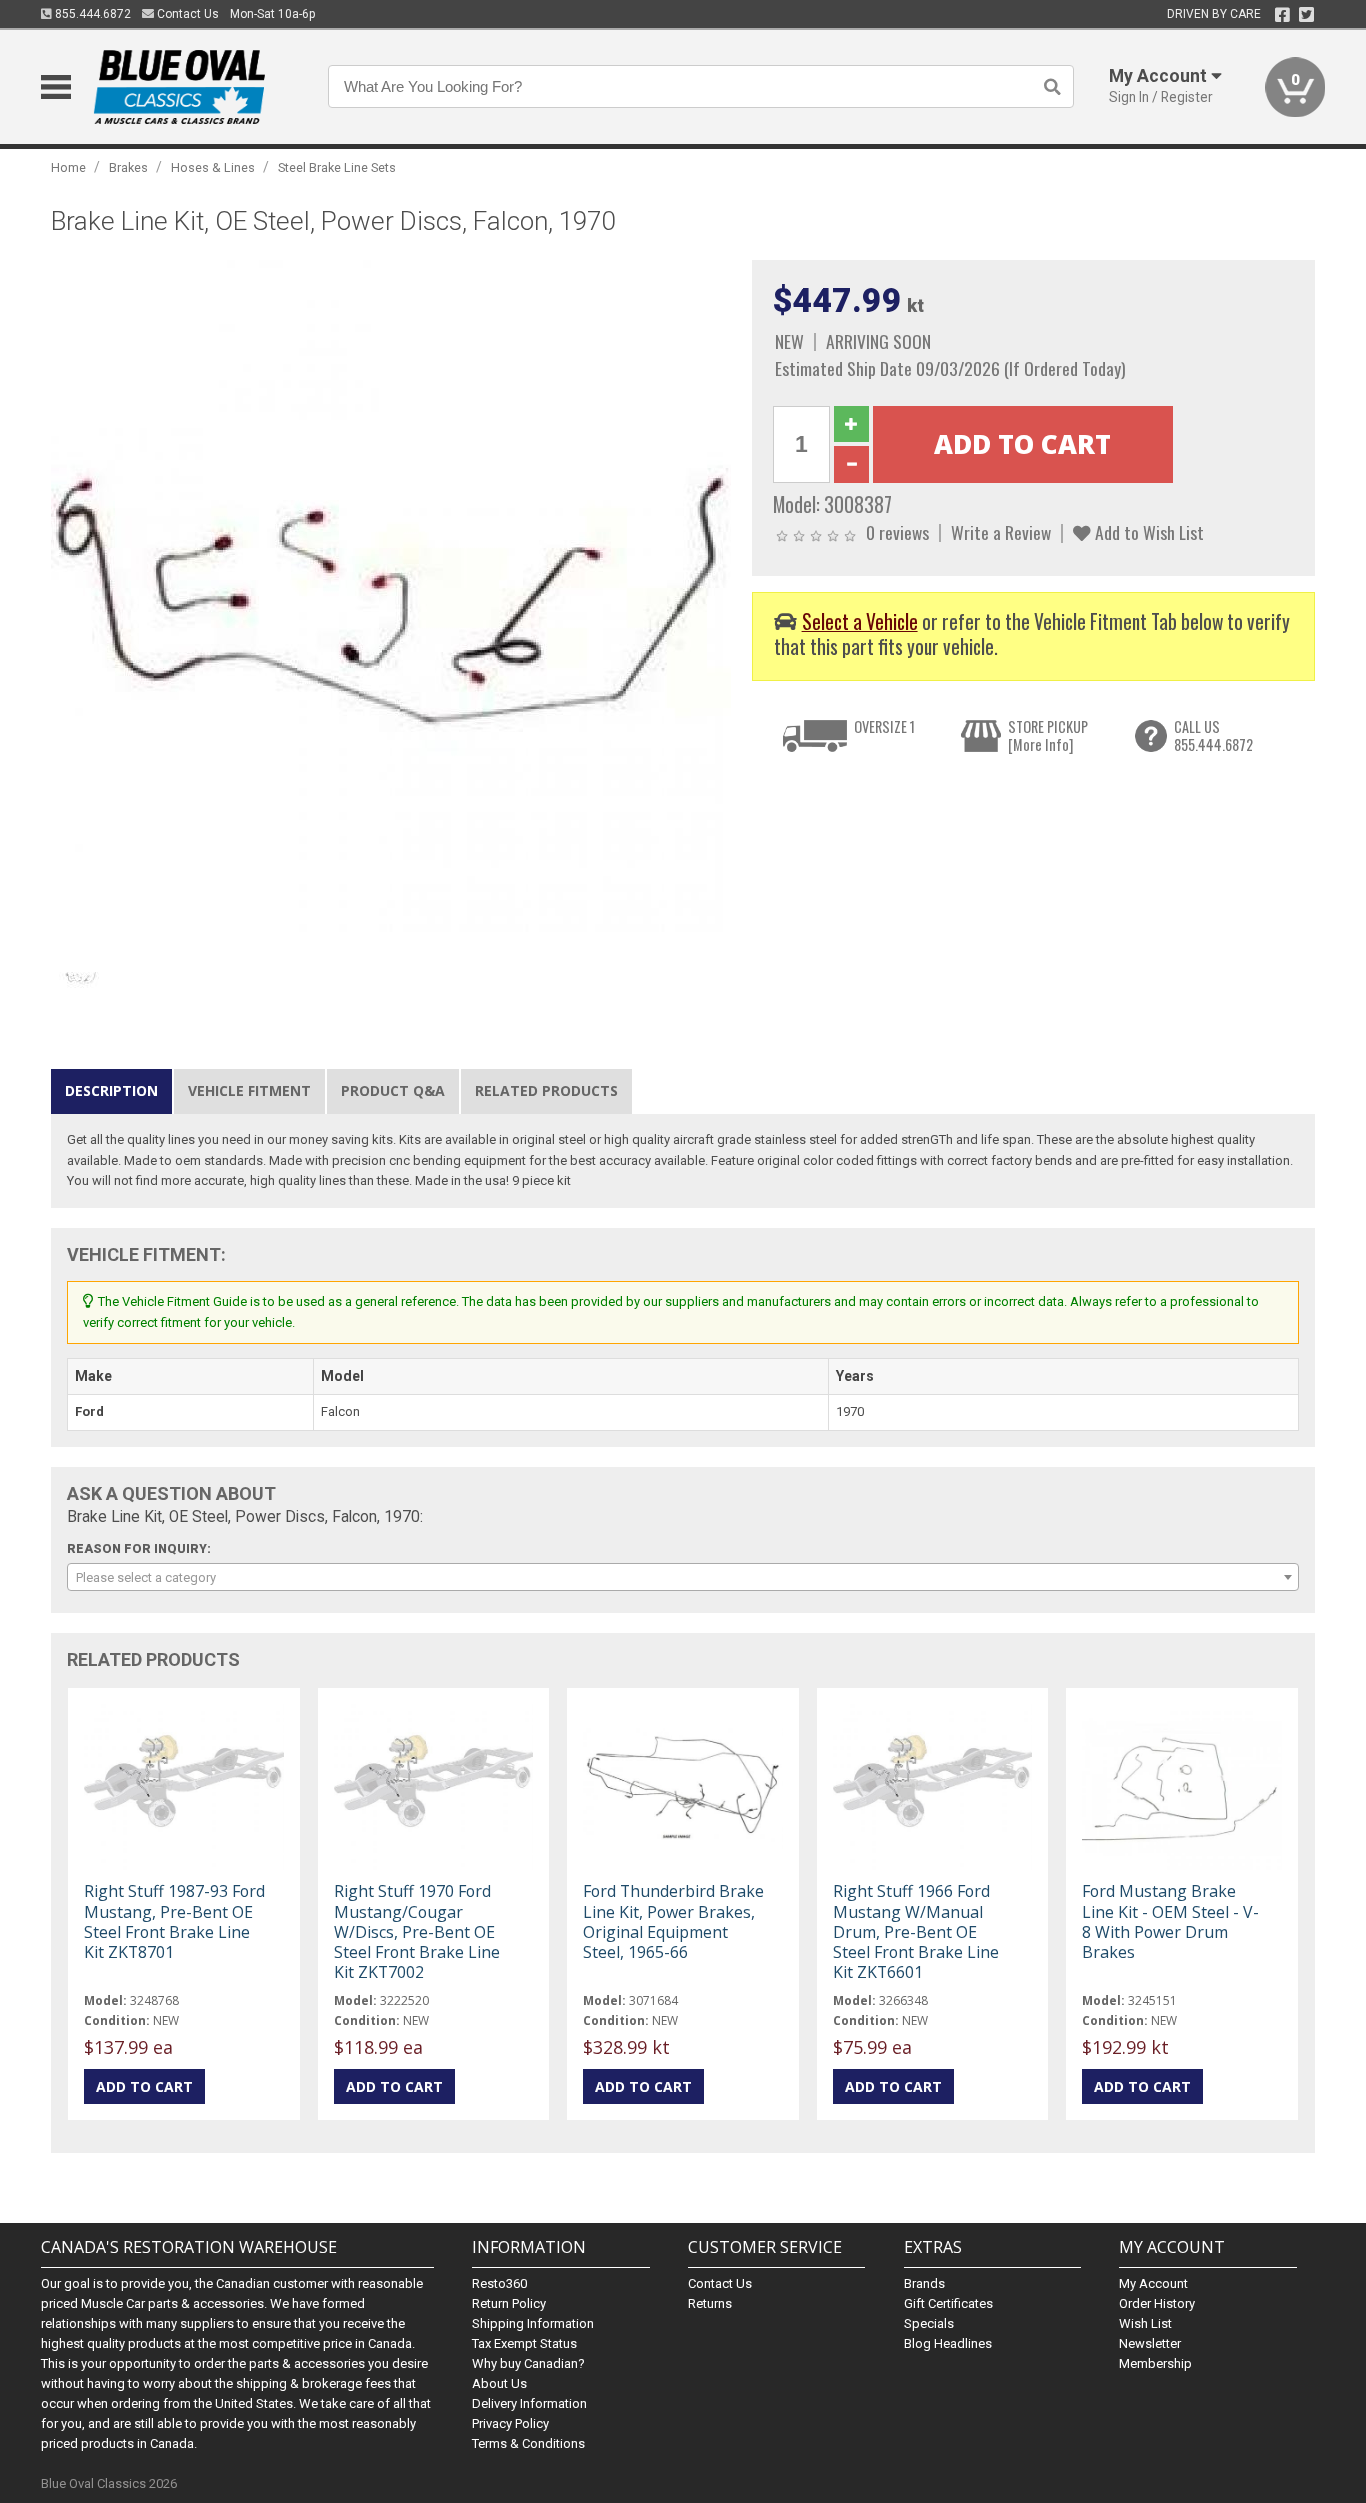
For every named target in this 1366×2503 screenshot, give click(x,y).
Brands (924, 2283)
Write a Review (1001, 532)
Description (111, 1090)
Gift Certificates (948, 2303)
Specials (929, 2323)
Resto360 (499, 2283)
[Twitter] (1306, 15)
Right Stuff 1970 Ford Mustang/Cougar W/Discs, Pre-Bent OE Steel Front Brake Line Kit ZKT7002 (417, 1931)
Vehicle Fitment (249, 1090)
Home (68, 167)
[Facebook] (1282, 15)
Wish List (1145, 2323)
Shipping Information (533, 2323)
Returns (710, 2303)
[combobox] (683, 1577)
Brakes (128, 167)
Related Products (546, 1090)
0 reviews (897, 532)
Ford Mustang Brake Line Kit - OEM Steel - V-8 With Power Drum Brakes (1170, 1921)
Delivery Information (529, 2403)
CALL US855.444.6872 (1213, 735)
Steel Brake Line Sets (337, 167)
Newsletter (1150, 2343)
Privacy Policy (510, 2423)
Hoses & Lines (213, 167)
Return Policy (509, 2303)
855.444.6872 (91, 14)
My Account (1153, 2283)
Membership (1155, 2363)
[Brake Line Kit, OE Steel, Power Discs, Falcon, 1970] (391, 599)
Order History (1157, 2303)
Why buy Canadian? (528, 2363)
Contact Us (186, 14)
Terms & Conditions (528, 2443)
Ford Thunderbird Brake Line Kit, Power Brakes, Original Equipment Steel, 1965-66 (673, 1921)
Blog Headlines (948, 2343)
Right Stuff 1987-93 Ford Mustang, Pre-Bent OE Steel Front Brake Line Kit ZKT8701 (174, 1921)
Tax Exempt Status (524, 2343)
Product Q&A (393, 1090)
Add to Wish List (1147, 532)
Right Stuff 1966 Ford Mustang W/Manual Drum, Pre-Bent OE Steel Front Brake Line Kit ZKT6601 (916, 1931)
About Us (499, 2383)
